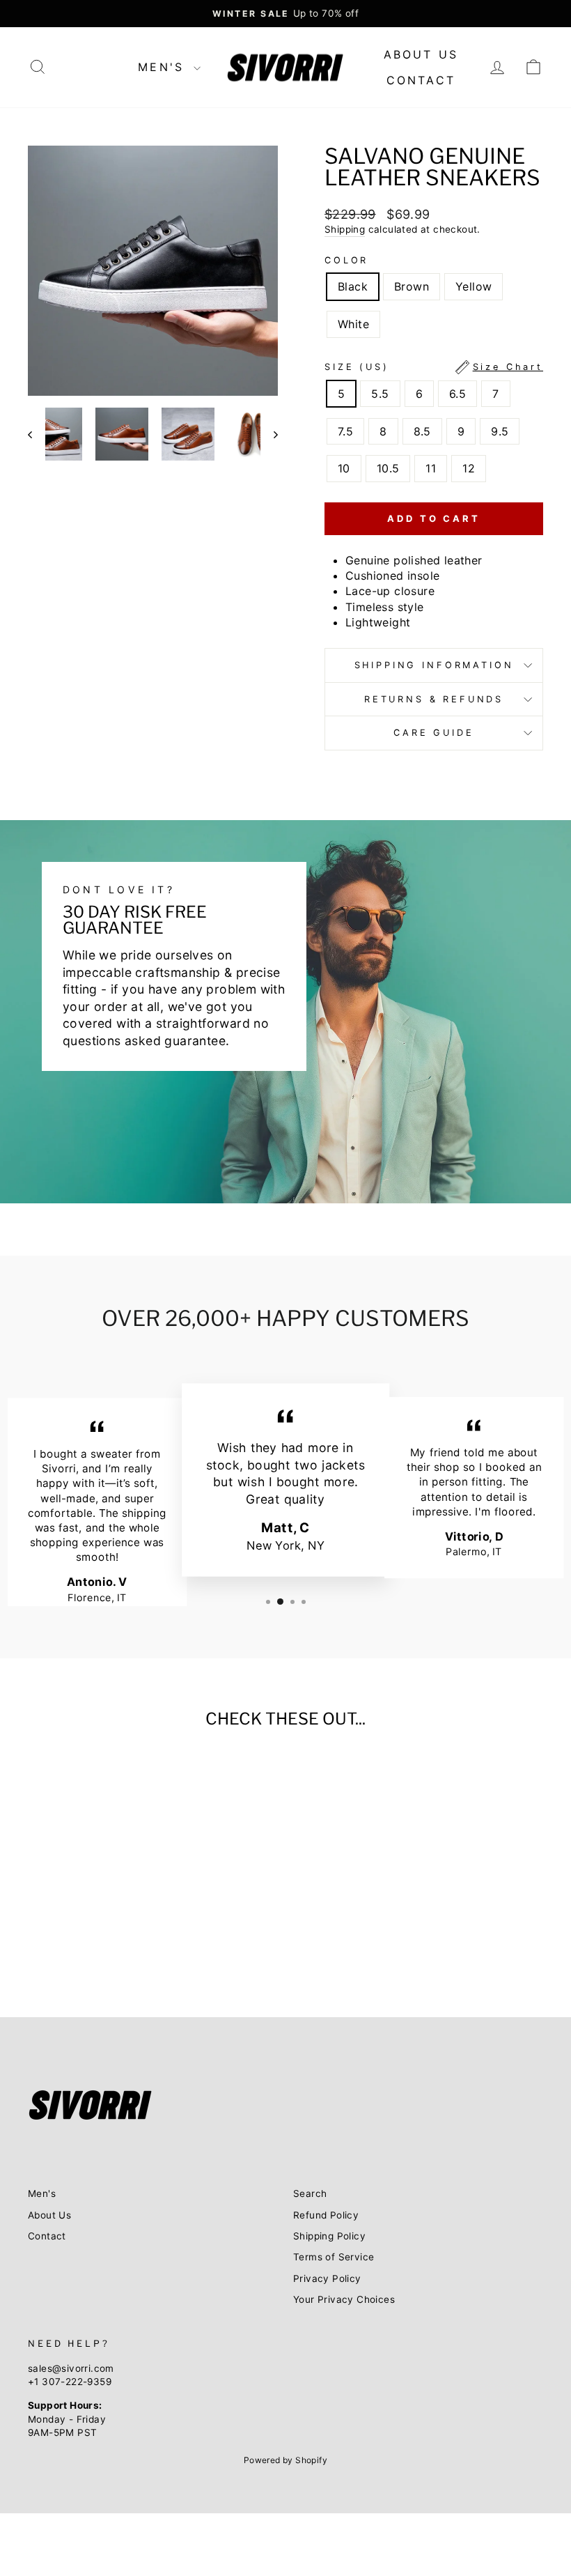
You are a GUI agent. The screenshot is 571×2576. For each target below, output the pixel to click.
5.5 (380, 394)
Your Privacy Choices (344, 2299)
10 (344, 468)
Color (346, 260)
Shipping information (434, 665)
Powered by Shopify (285, 2460)
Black (353, 286)
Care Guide (433, 733)
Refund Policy (326, 2215)
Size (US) (434, 367)
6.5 (457, 394)
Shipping (345, 229)
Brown (412, 286)
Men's (164, 67)
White (353, 324)
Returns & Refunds (434, 699)
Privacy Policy (327, 2278)
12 (469, 468)
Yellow (474, 286)
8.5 (422, 431)
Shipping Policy (329, 2236)
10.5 (388, 468)
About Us (421, 54)
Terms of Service (334, 2257)
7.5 (345, 431)
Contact (421, 80)
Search (310, 2193)
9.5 (500, 431)
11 (431, 468)
